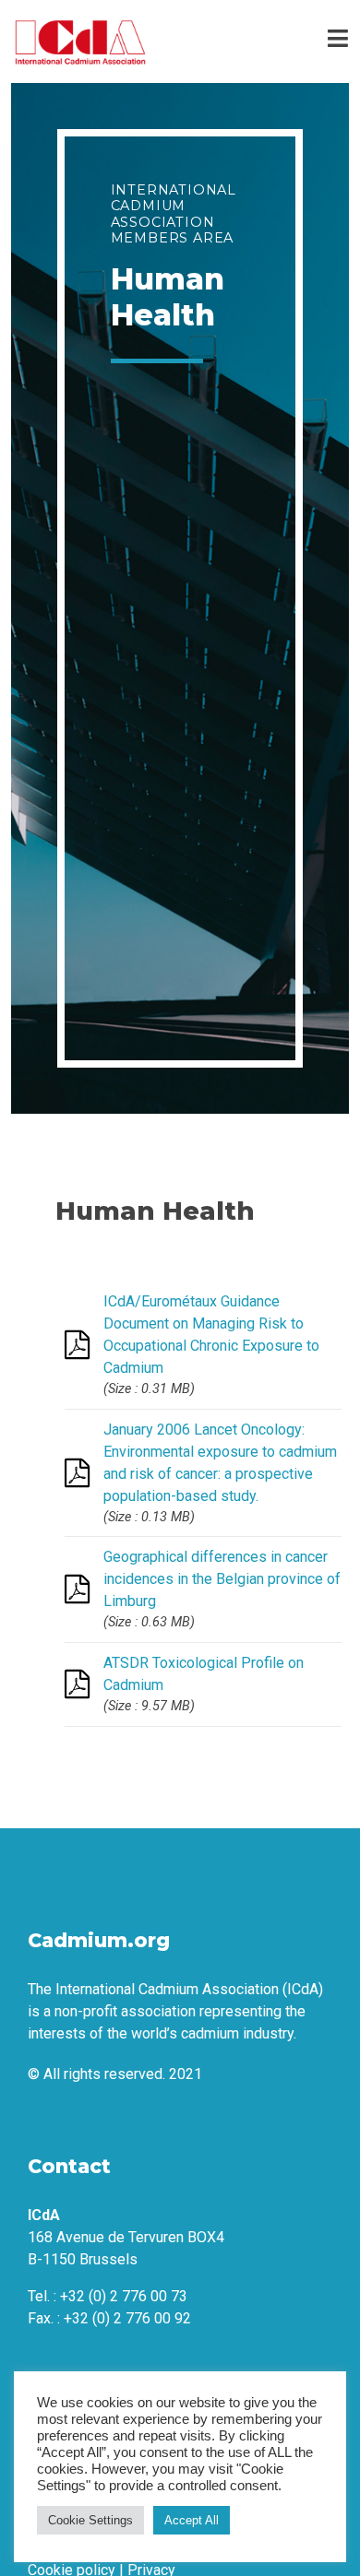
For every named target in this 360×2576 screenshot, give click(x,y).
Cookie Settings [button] (90, 2520)
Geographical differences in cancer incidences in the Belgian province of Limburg (222, 1579)
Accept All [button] (192, 2520)
